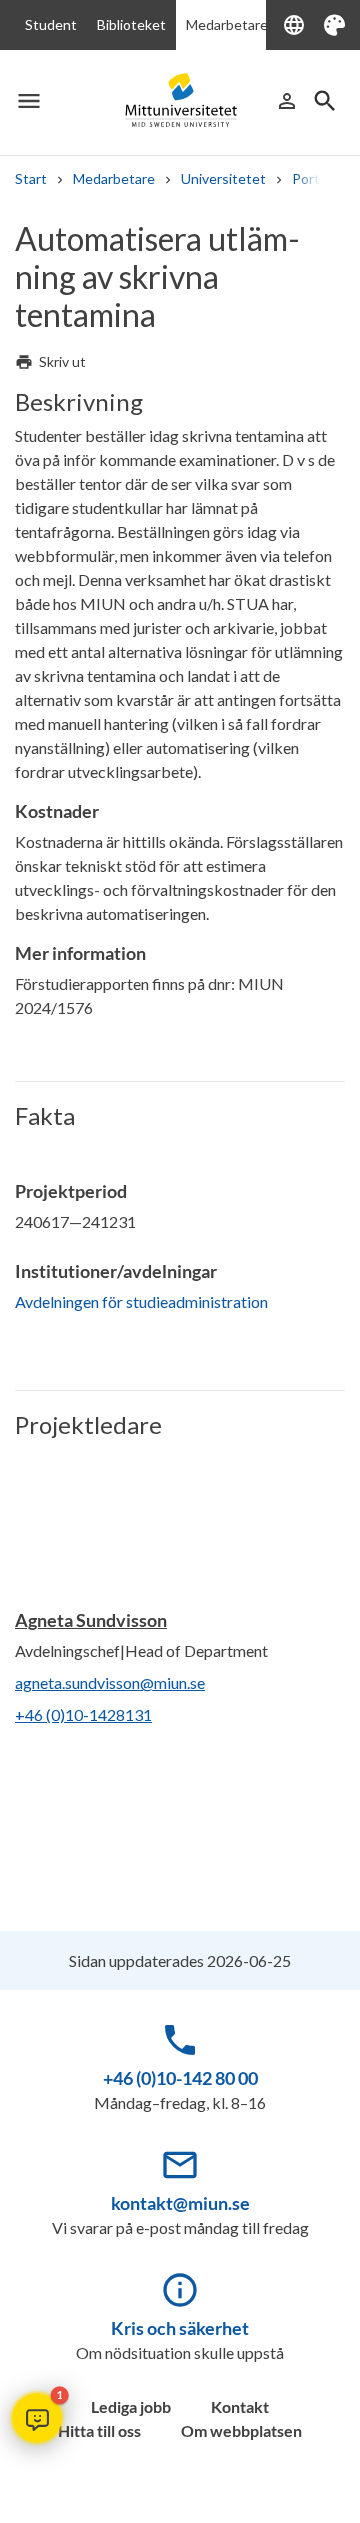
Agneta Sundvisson (91, 1620)
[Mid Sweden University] (180, 100)
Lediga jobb (131, 2406)
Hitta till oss (99, 2430)
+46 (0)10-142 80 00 (180, 2078)
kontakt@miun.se (180, 2203)
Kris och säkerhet (180, 2328)
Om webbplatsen (241, 2430)
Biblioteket (131, 24)
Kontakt (240, 2406)
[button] (37, 2418)
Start (31, 178)
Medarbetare (227, 24)
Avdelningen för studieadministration (141, 1301)
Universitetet (223, 178)
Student (51, 24)
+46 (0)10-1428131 (83, 1714)
